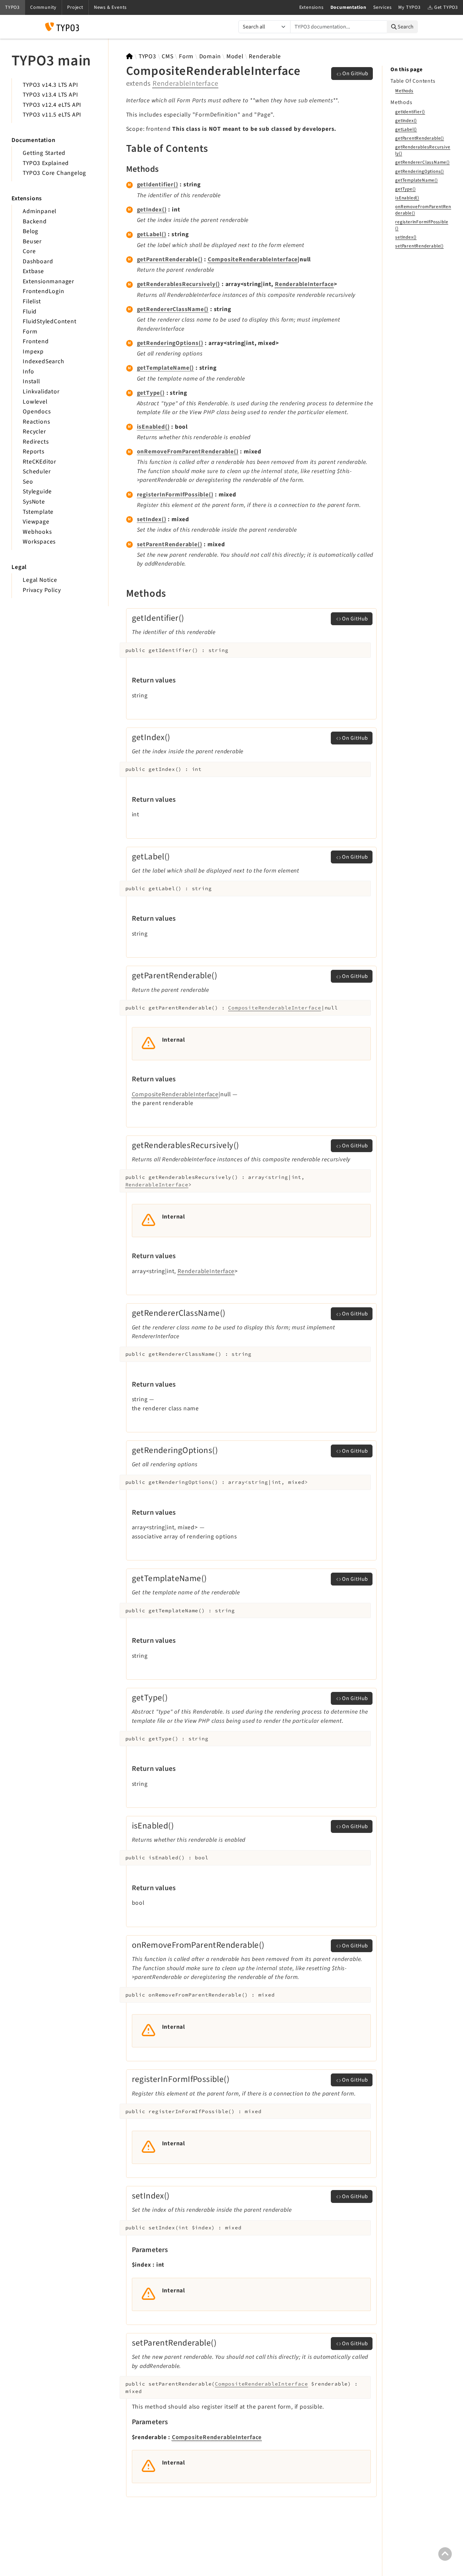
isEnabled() (153, 427)
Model (235, 56)
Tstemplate (38, 512)
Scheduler (37, 472)
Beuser (32, 241)
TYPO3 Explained (46, 163)
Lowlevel (35, 402)
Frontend (36, 341)
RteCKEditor (39, 462)
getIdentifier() (158, 185)
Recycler (34, 432)
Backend (35, 221)
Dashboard (38, 261)
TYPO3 (147, 56)
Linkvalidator (41, 392)
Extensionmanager (48, 281)
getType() (151, 393)
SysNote (34, 502)
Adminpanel (39, 211)
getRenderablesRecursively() (179, 284)
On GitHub (355, 74)
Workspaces (39, 542)
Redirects (36, 442)
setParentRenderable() (170, 544)
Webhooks (37, 532)
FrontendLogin (43, 291)
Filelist (32, 301)
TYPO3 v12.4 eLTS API (52, 105)
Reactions (36, 422)
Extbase (33, 271)
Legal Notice (40, 580)
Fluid (30, 312)
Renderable (265, 56)
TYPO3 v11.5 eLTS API (52, 115)
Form (30, 332)
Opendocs (37, 412)
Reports (34, 452)
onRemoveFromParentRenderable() (188, 452)
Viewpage (36, 522)
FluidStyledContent (49, 321)
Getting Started (44, 153)
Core (29, 251)
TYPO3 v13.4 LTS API (50, 95)
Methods (404, 91)
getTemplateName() (166, 368)
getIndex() (152, 210)
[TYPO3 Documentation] (62, 27)
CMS (167, 56)
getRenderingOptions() (170, 343)
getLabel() (152, 234)
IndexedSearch (43, 361)
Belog (31, 231)
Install (31, 381)
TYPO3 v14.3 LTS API (50, 85)
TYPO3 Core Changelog (54, 173)
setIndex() (152, 519)
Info (28, 372)
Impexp (33, 352)
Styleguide (37, 492)
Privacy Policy (42, 590)
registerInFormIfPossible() (175, 495)
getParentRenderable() (170, 259)
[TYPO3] (130, 56)
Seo (28, 482)
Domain (210, 56)
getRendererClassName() (173, 309)
